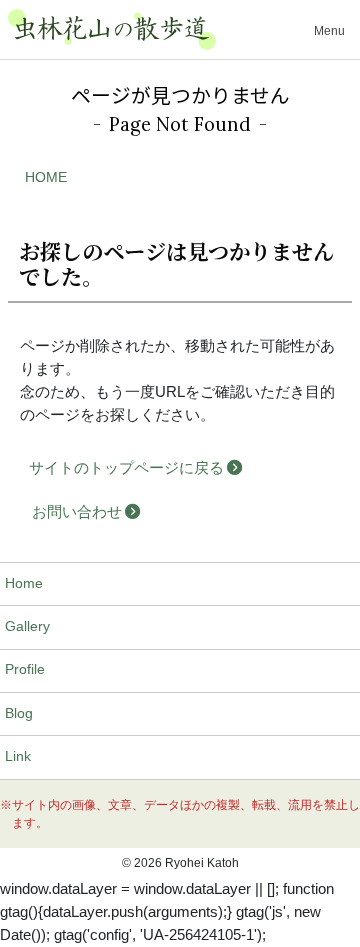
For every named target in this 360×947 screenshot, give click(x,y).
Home (24, 583)
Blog (19, 713)
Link (18, 756)
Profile (25, 669)
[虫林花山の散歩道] (112, 29)
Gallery (27, 626)
